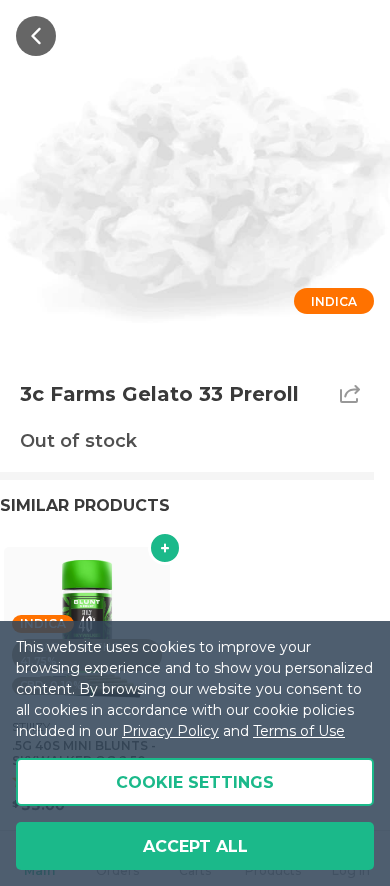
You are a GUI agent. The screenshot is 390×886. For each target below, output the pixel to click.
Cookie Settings (195, 782)
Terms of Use (299, 731)
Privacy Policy (170, 731)
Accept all (195, 846)
